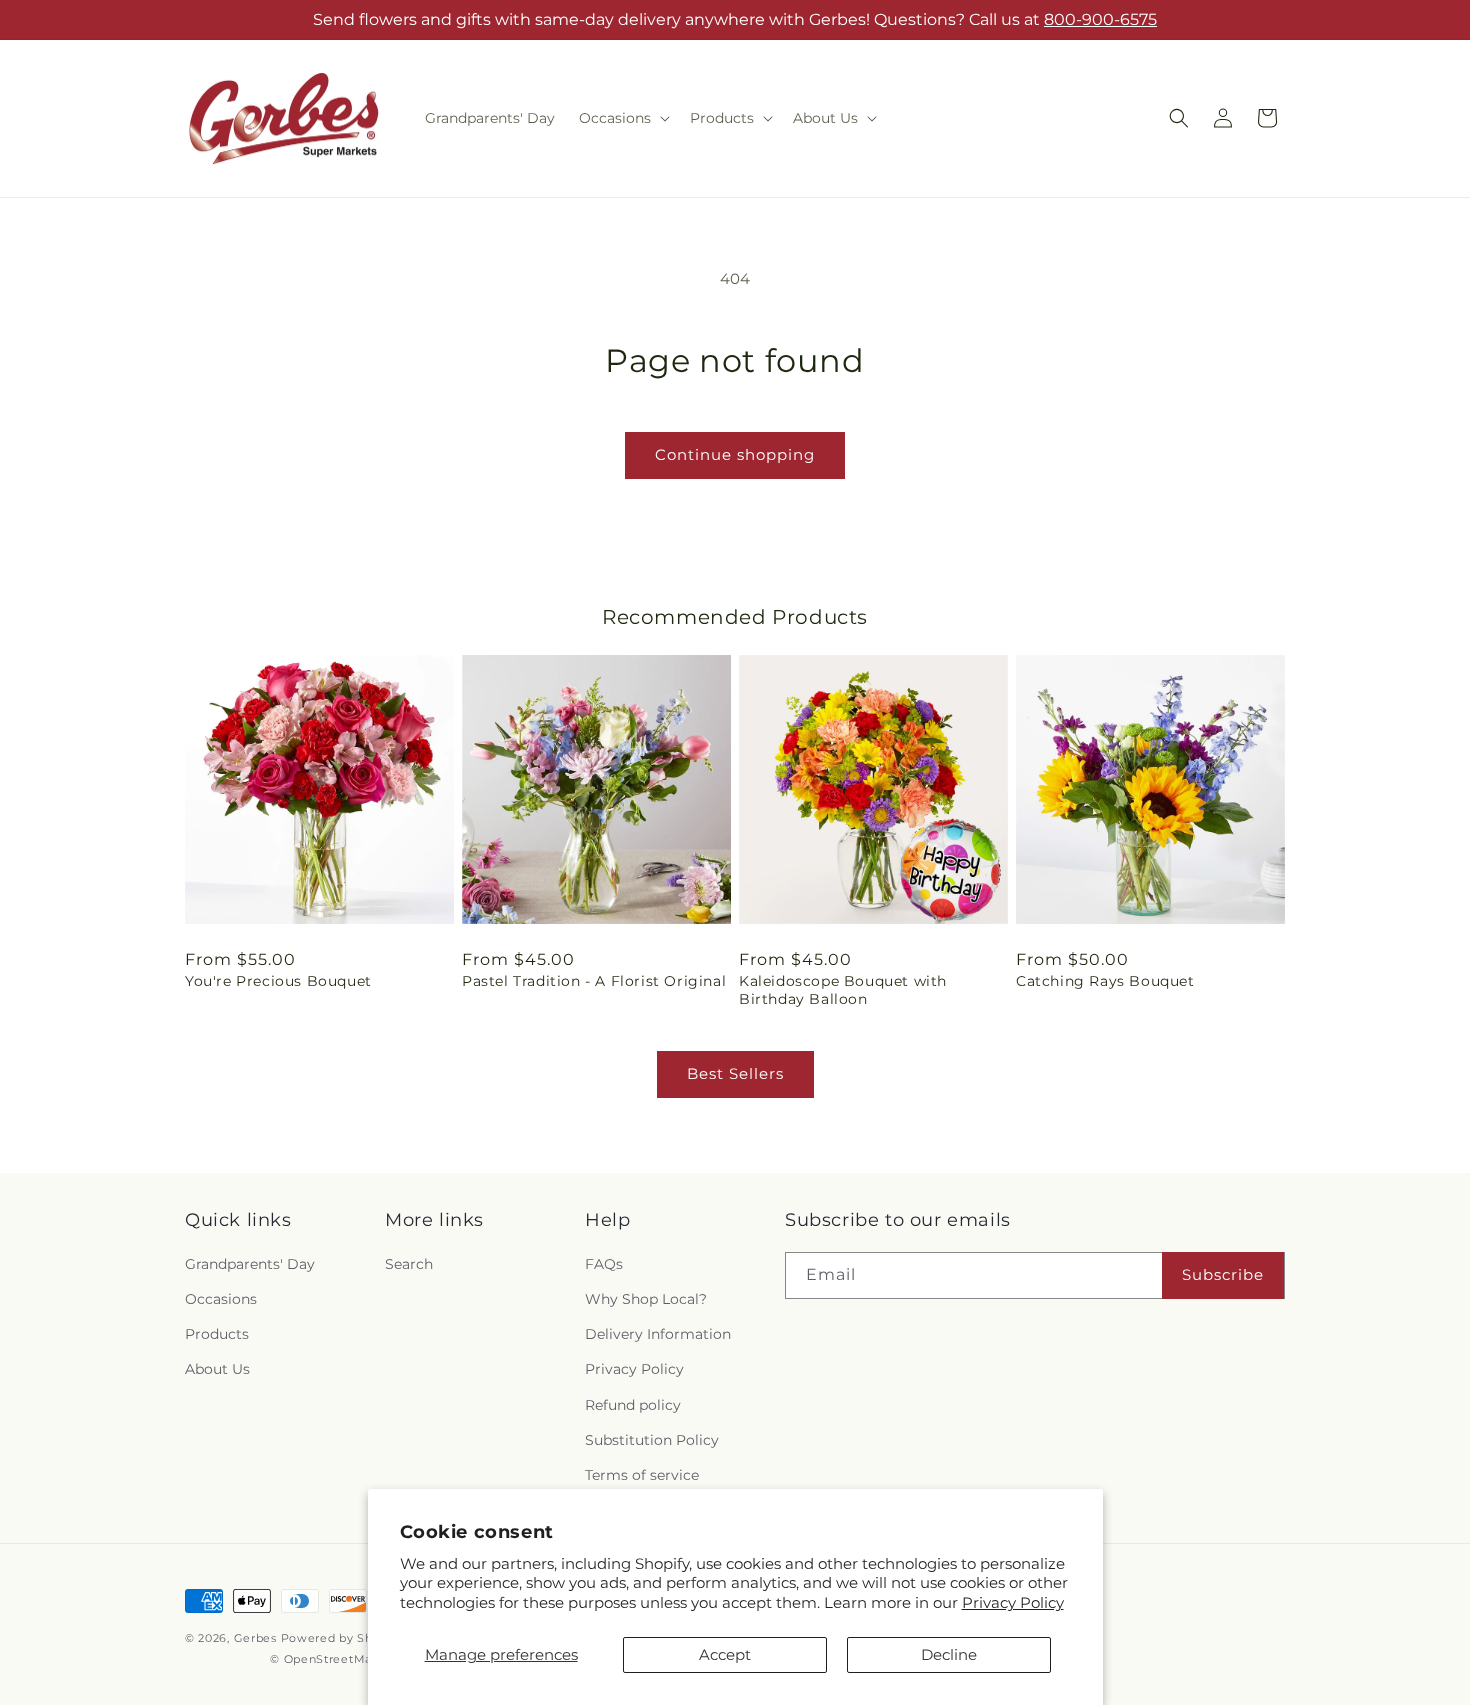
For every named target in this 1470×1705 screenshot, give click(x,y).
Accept (725, 1654)
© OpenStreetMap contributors (363, 1659)
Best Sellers (735, 1073)
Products (217, 1334)
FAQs (604, 1264)
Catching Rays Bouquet (1105, 981)
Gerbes (255, 1638)
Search (409, 1264)
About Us (217, 1369)
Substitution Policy (652, 1440)
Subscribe (1223, 1274)
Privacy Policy (1013, 1602)
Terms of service (642, 1475)
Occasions (221, 1299)
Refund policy (633, 1405)
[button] (622, 118)
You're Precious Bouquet (278, 981)
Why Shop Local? (646, 1299)
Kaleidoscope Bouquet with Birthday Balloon (843, 990)
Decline (949, 1654)
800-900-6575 (1100, 19)
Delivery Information (658, 1334)
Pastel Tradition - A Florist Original (594, 981)
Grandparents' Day (250, 1264)
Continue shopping (735, 454)
